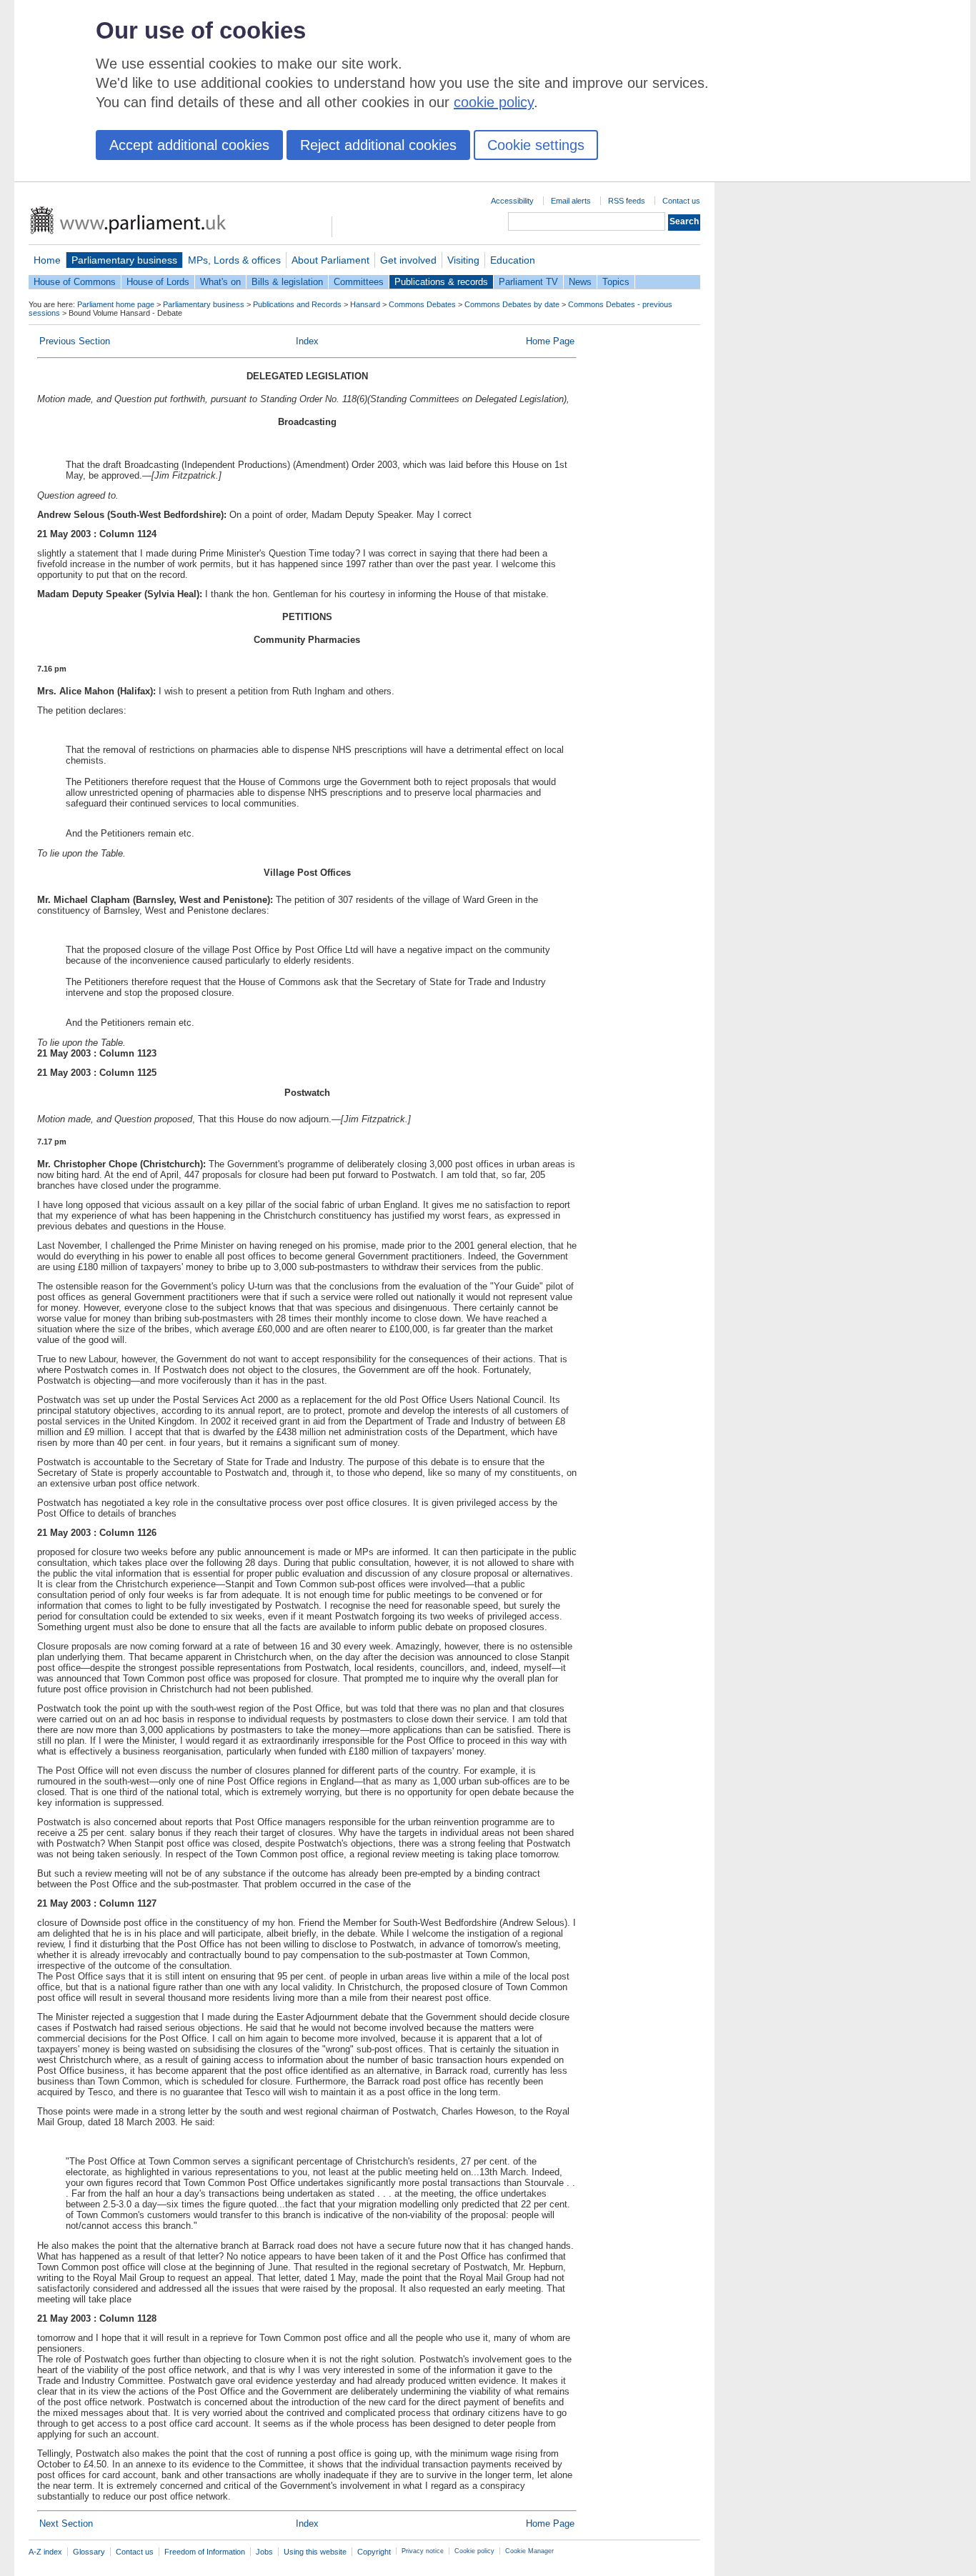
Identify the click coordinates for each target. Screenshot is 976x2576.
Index (307, 341)
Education (513, 260)
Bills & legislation (287, 282)
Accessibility (512, 201)
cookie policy (494, 102)
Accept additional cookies (189, 145)
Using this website (315, 2552)
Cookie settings (536, 145)
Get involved (408, 260)
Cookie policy (474, 2551)
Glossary (89, 2552)
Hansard (365, 304)
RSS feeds (627, 201)
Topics (616, 282)
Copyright (374, 2552)
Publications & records (441, 282)
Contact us (681, 201)
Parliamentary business (124, 260)
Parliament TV (528, 282)
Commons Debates (422, 304)
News (580, 282)
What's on (220, 282)
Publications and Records (297, 304)
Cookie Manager (529, 2551)
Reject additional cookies (378, 145)
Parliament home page (116, 304)
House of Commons (75, 282)
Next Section (66, 2523)
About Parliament (330, 260)
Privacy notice (423, 2551)
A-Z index (45, 2552)
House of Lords (158, 282)
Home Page (550, 341)
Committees (359, 282)
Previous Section (75, 341)
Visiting (463, 260)
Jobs (264, 2552)
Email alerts (571, 201)
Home (47, 260)
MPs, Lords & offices (234, 260)
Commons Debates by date (512, 304)
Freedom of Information (205, 2552)
